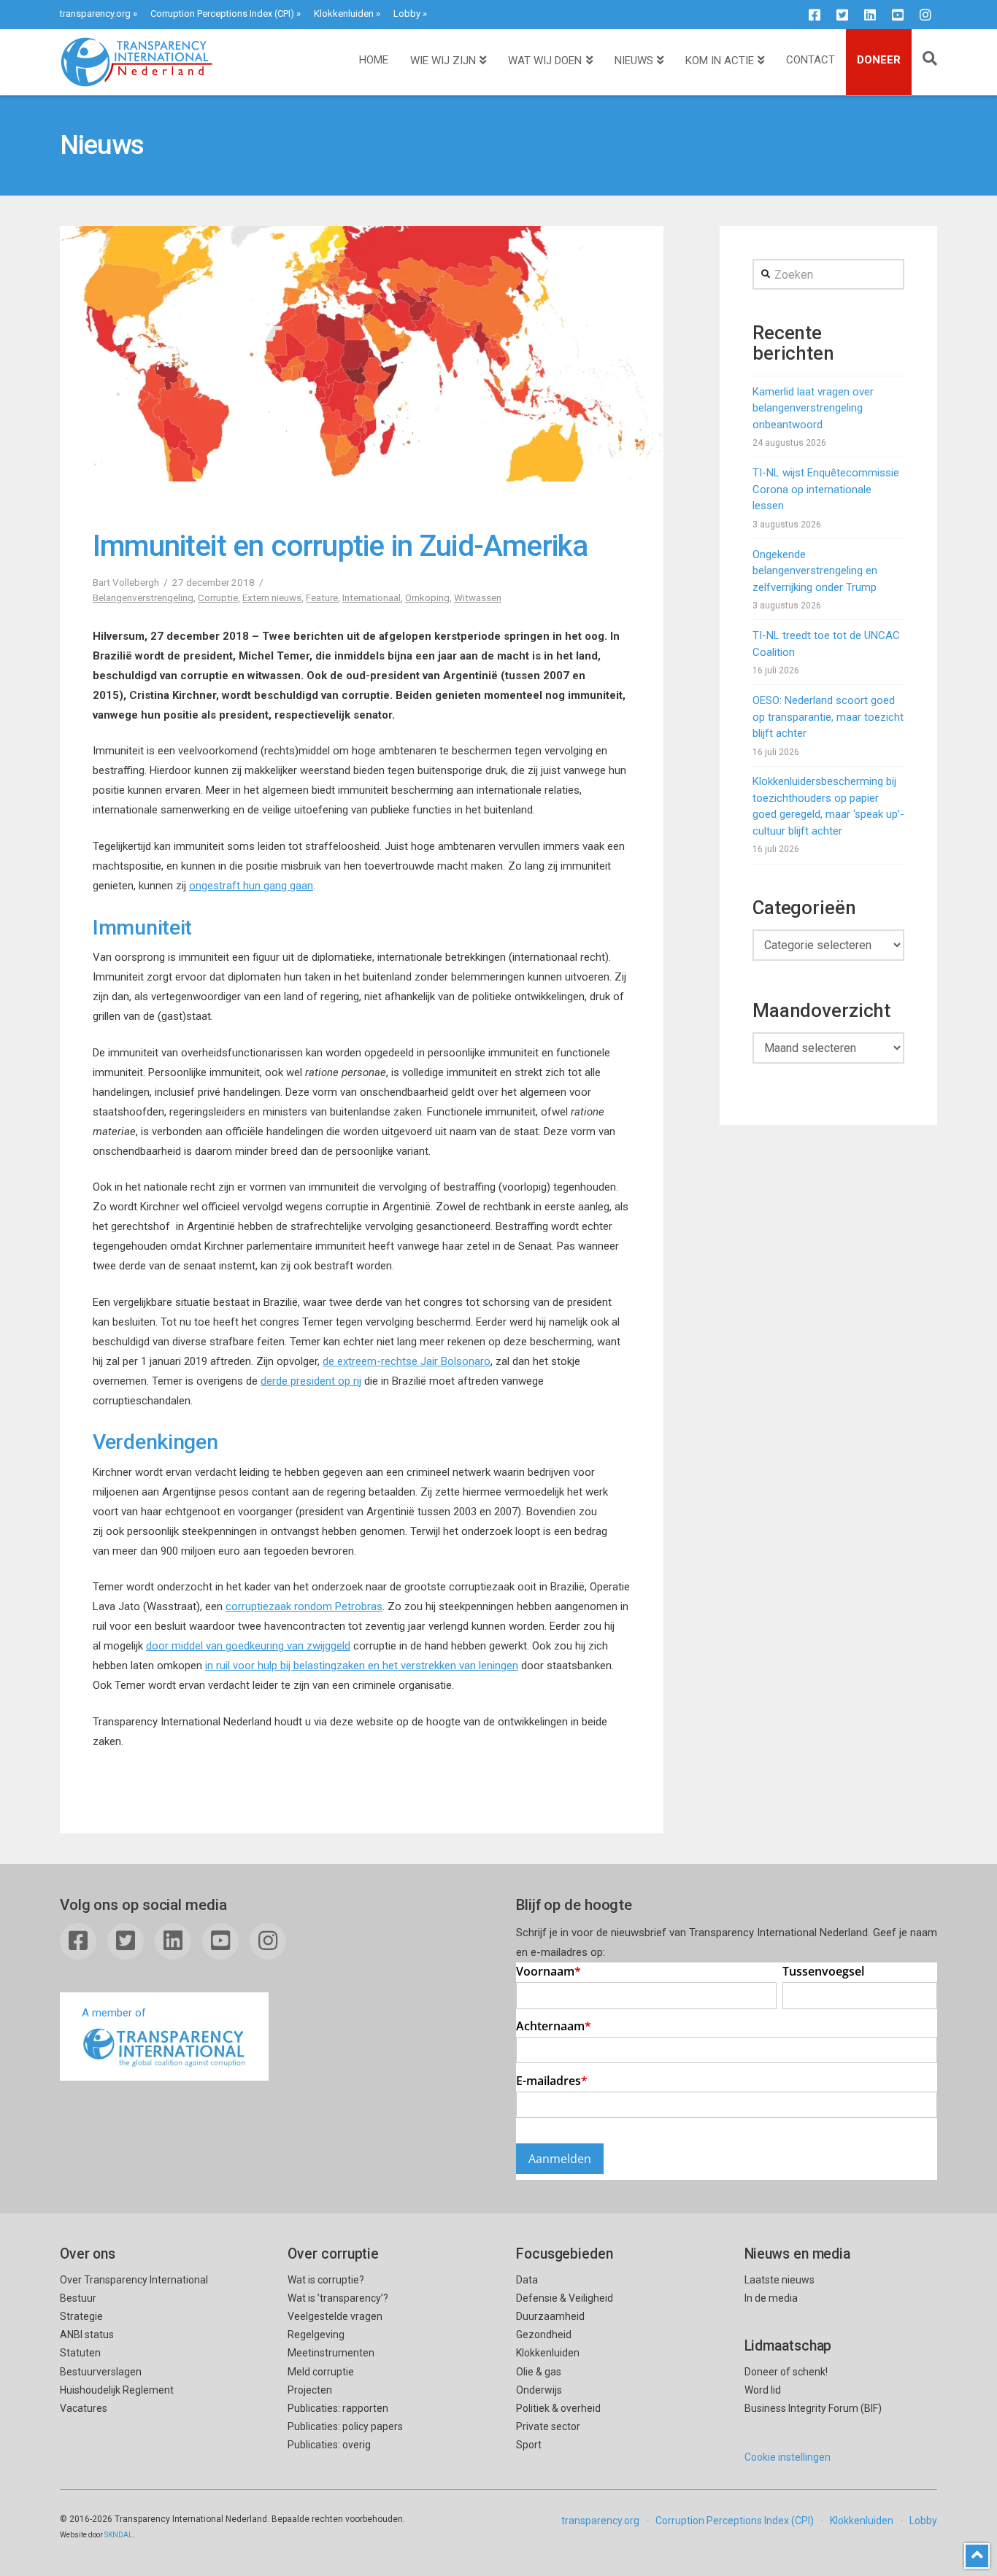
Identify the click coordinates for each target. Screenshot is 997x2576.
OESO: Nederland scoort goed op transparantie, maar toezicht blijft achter (828, 717)
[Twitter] (842, 15)
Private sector (548, 2426)
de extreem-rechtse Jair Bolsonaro (407, 1361)
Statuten (80, 2353)
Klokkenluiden (344, 13)
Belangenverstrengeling (143, 597)
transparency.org (95, 13)
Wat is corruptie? (326, 2280)
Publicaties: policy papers (345, 2426)
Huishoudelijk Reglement (117, 2390)
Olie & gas (539, 2372)
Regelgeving (316, 2335)
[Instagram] (925, 15)
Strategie (81, 2316)
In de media (771, 2298)
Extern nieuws (272, 597)
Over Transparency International (134, 2280)
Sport (529, 2445)
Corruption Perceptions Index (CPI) (222, 13)
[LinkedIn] (870, 15)
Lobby (407, 13)
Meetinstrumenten (331, 2353)
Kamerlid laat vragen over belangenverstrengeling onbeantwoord (813, 408)
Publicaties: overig (329, 2445)
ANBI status (87, 2335)
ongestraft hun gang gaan (251, 886)
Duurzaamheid (550, 2316)
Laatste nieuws (779, 2280)
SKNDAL (119, 2535)
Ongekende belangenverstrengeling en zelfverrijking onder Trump (815, 571)
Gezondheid (544, 2335)
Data (527, 2280)
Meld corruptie (321, 2372)
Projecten (310, 2390)
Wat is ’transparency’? (338, 2298)
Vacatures (84, 2408)
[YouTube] (898, 15)
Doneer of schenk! (786, 2372)
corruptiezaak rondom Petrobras (304, 1606)
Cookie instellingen (788, 2457)
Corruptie (218, 597)
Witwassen (478, 597)
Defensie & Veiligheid (565, 2298)
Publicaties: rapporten (338, 2408)
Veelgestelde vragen (335, 2316)
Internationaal (372, 597)
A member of (114, 2013)
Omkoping (427, 597)
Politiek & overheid (558, 2408)
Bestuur (78, 2298)
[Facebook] (815, 15)
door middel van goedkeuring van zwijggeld (248, 1646)
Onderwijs (539, 2390)
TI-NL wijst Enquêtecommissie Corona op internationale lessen (826, 489)
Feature (322, 597)
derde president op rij (311, 1381)
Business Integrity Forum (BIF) (813, 2408)
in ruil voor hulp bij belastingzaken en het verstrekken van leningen (362, 1666)
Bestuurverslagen (101, 2372)
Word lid (763, 2390)
